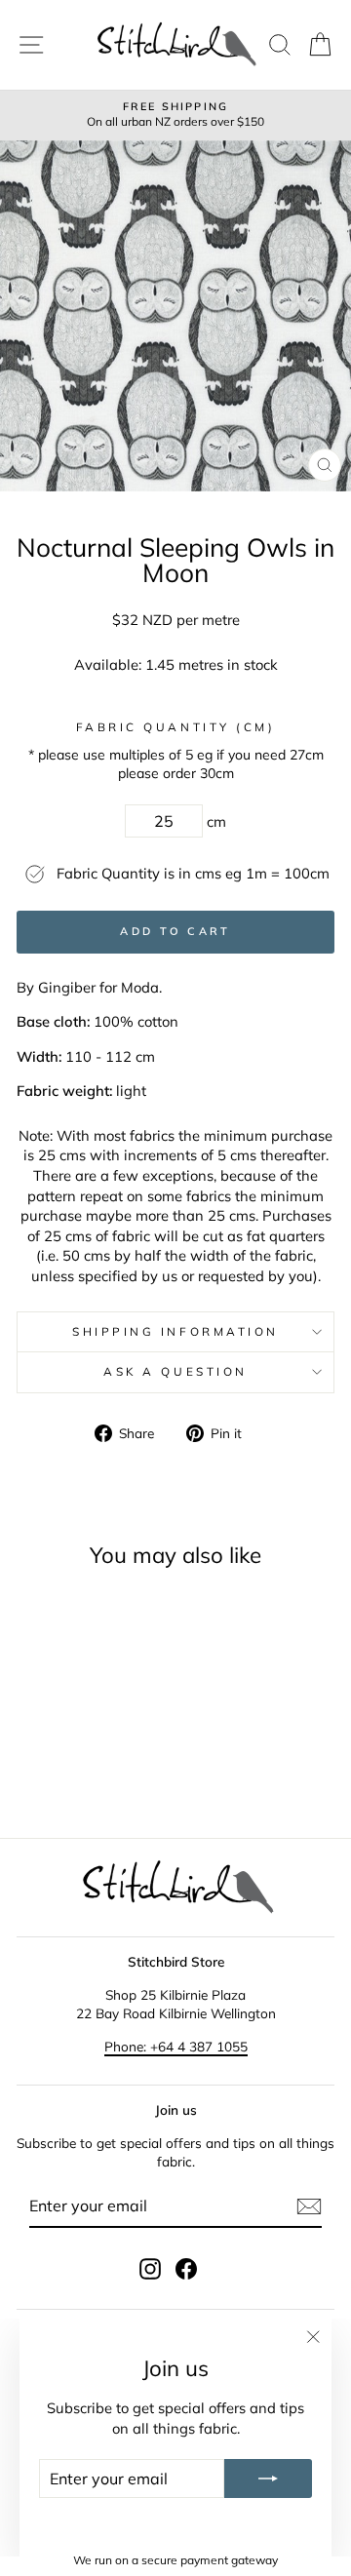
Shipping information (175, 1331)
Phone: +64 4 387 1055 (176, 2046)
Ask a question (175, 1371)
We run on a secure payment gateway (175, 2560)
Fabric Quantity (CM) (176, 727)
